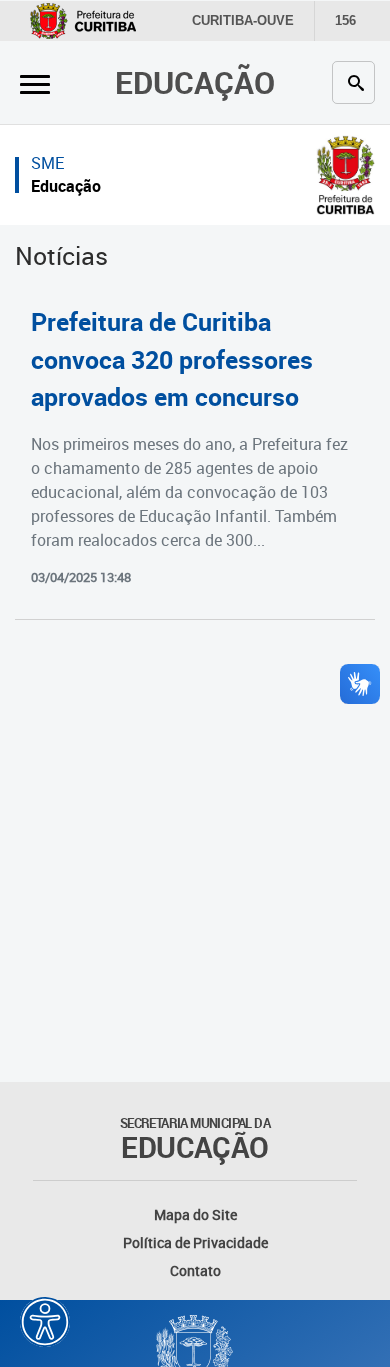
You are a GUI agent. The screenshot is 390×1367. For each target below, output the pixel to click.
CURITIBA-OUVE (243, 20)
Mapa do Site (195, 1214)
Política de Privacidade (195, 1242)
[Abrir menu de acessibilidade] (45, 1322)
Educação (195, 82)
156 (345, 20)
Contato (195, 1270)
